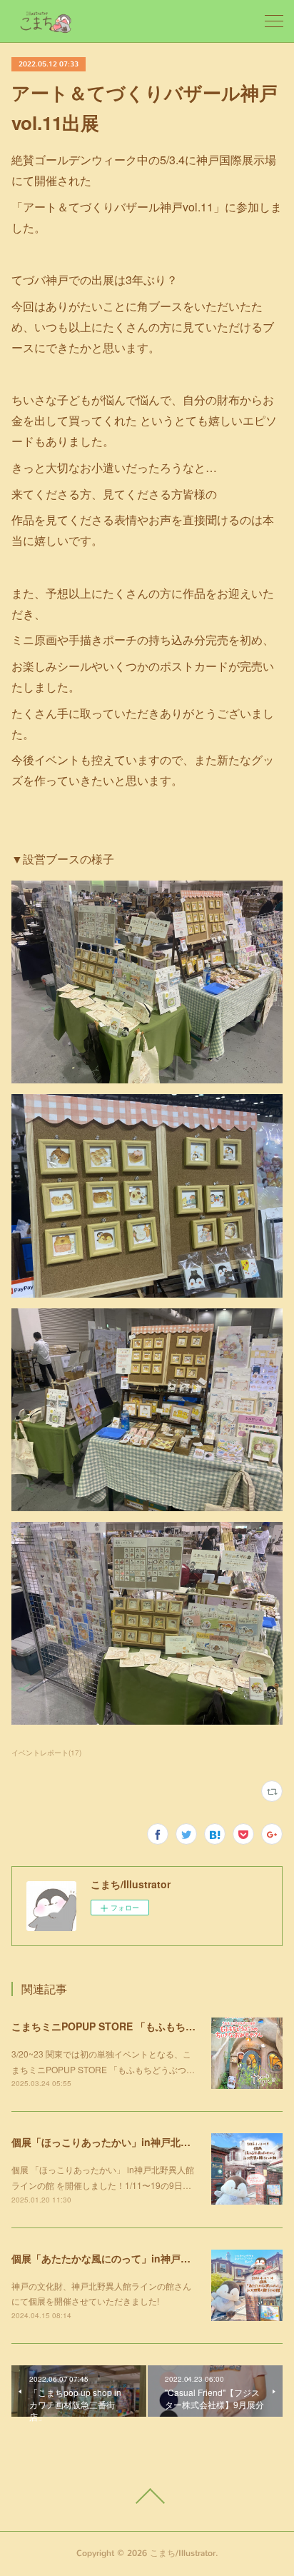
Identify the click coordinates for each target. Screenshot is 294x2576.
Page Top (147, 2496)
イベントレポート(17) (46, 1753)
